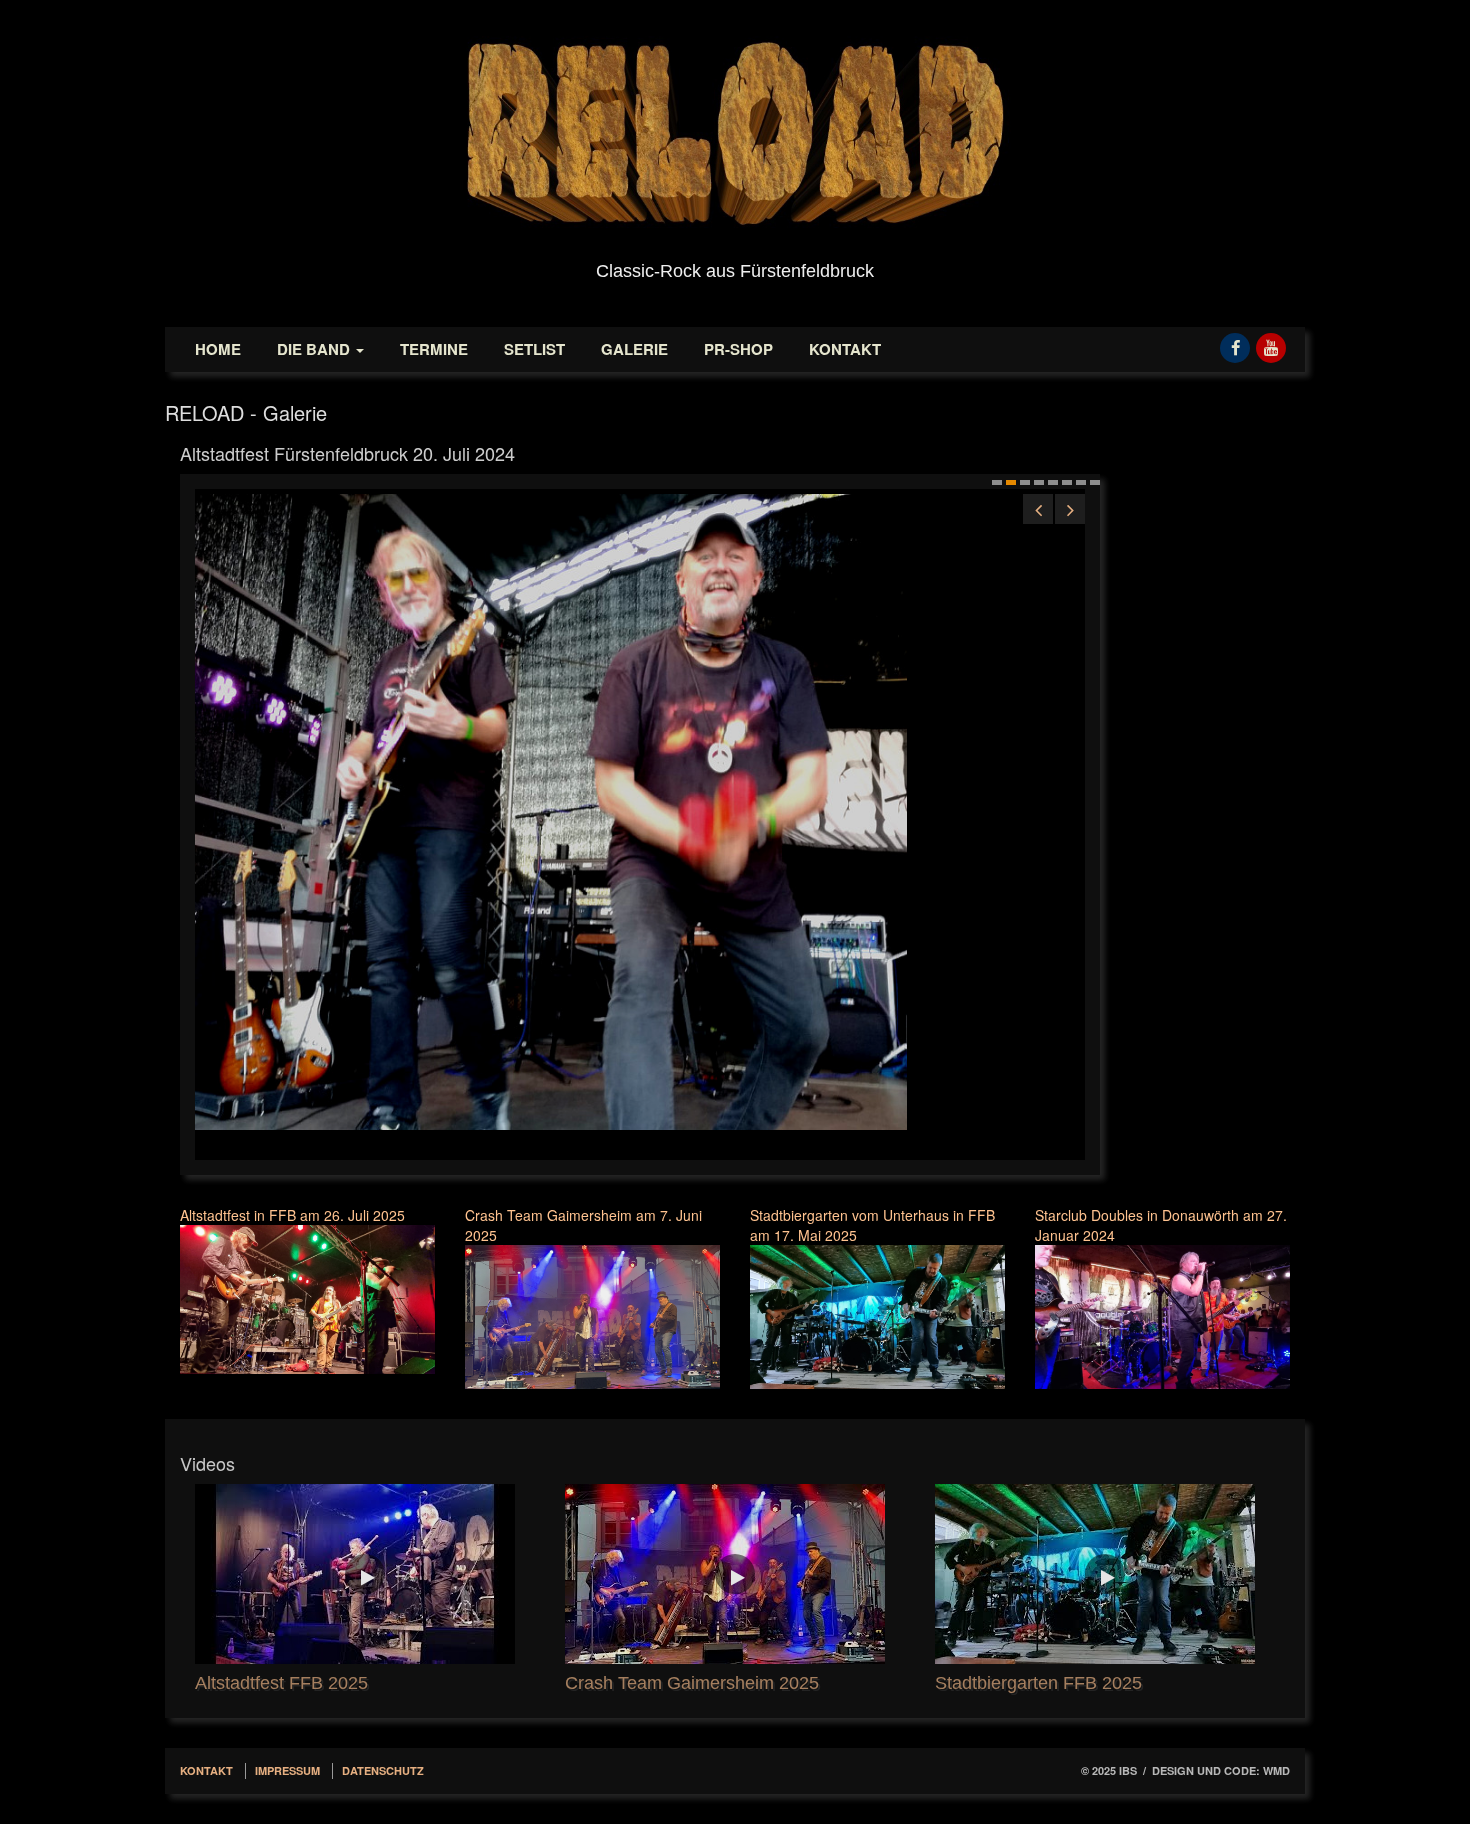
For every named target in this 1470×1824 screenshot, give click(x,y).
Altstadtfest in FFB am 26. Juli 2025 (292, 1215)
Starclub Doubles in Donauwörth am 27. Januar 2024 (1161, 1225)
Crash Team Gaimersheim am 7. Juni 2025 (583, 1225)
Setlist (534, 349)
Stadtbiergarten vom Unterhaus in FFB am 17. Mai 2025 (872, 1225)
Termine (434, 349)
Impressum (287, 1770)
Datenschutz (383, 1770)
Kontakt (845, 349)
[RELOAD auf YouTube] (1271, 342)
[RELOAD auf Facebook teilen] (1235, 342)
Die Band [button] (315, 349)
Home (218, 349)
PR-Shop (738, 349)
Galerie (634, 349)
